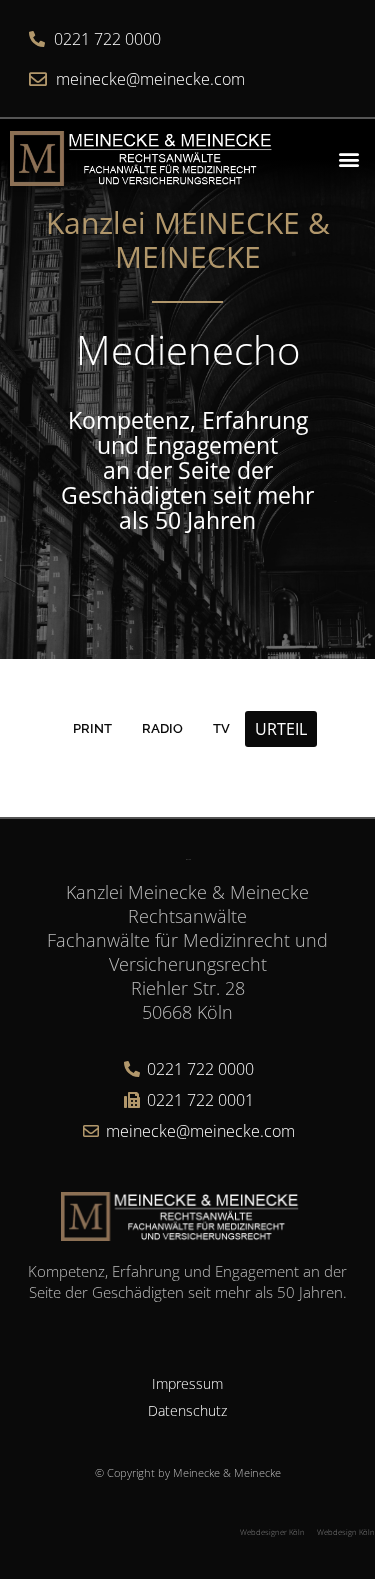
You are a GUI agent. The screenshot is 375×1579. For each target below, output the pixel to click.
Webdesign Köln (346, 1532)
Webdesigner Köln (272, 1532)
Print (92, 728)
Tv (221, 728)
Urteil (281, 729)
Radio (162, 728)
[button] (348, 158)
